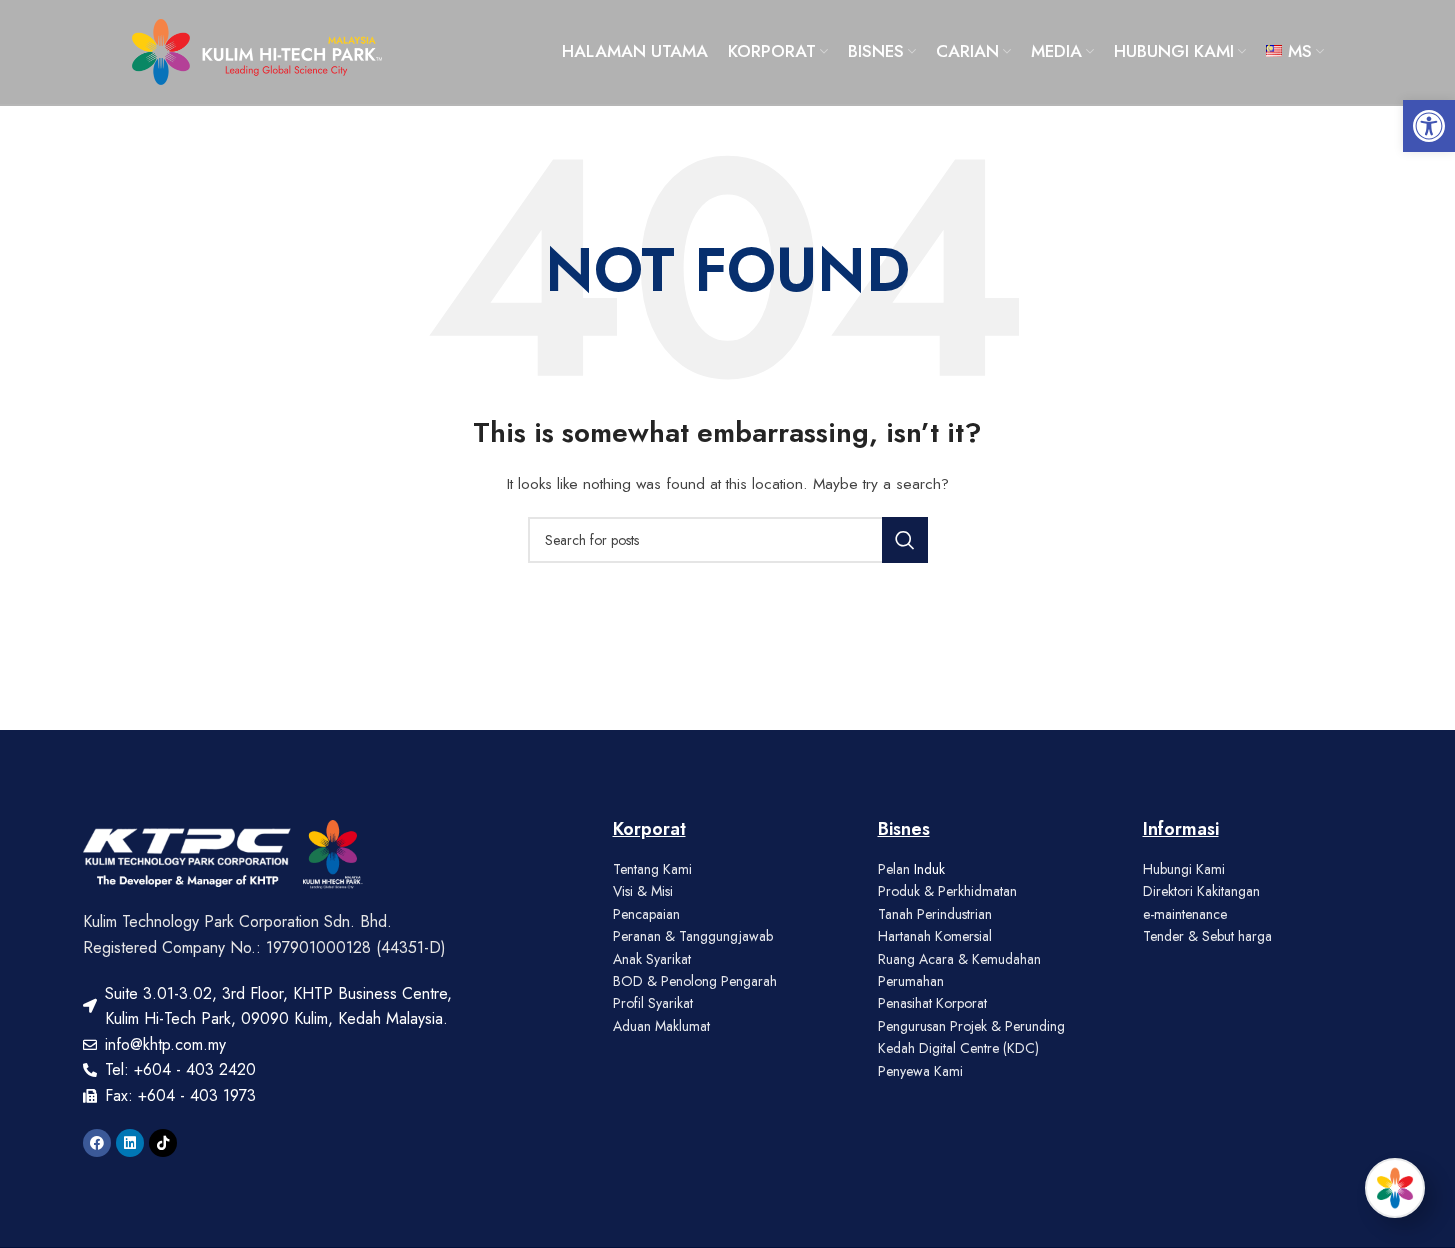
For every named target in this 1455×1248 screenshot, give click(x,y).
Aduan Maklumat (661, 1026)
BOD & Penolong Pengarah (695, 981)
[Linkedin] (130, 1143)
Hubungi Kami (1184, 869)
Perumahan (911, 981)
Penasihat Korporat (932, 1003)
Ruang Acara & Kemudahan (959, 959)
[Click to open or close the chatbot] (1395, 1188)
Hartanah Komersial (935, 936)
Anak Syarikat (652, 959)
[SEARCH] (905, 540)
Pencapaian (646, 914)
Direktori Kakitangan (1201, 891)
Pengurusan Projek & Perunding (971, 1026)
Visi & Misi (643, 891)
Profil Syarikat (653, 1003)
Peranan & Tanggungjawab (693, 936)
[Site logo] (257, 50)
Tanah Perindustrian (935, 914)
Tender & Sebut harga (1207, 936)
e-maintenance (1185, 914)
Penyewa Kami (920, 1071)
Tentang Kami (652, 869)
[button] (1429, 126)
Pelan (896, 869)
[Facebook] (97, 1143)
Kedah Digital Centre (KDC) (958, 1048)
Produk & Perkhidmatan (947, 891)
